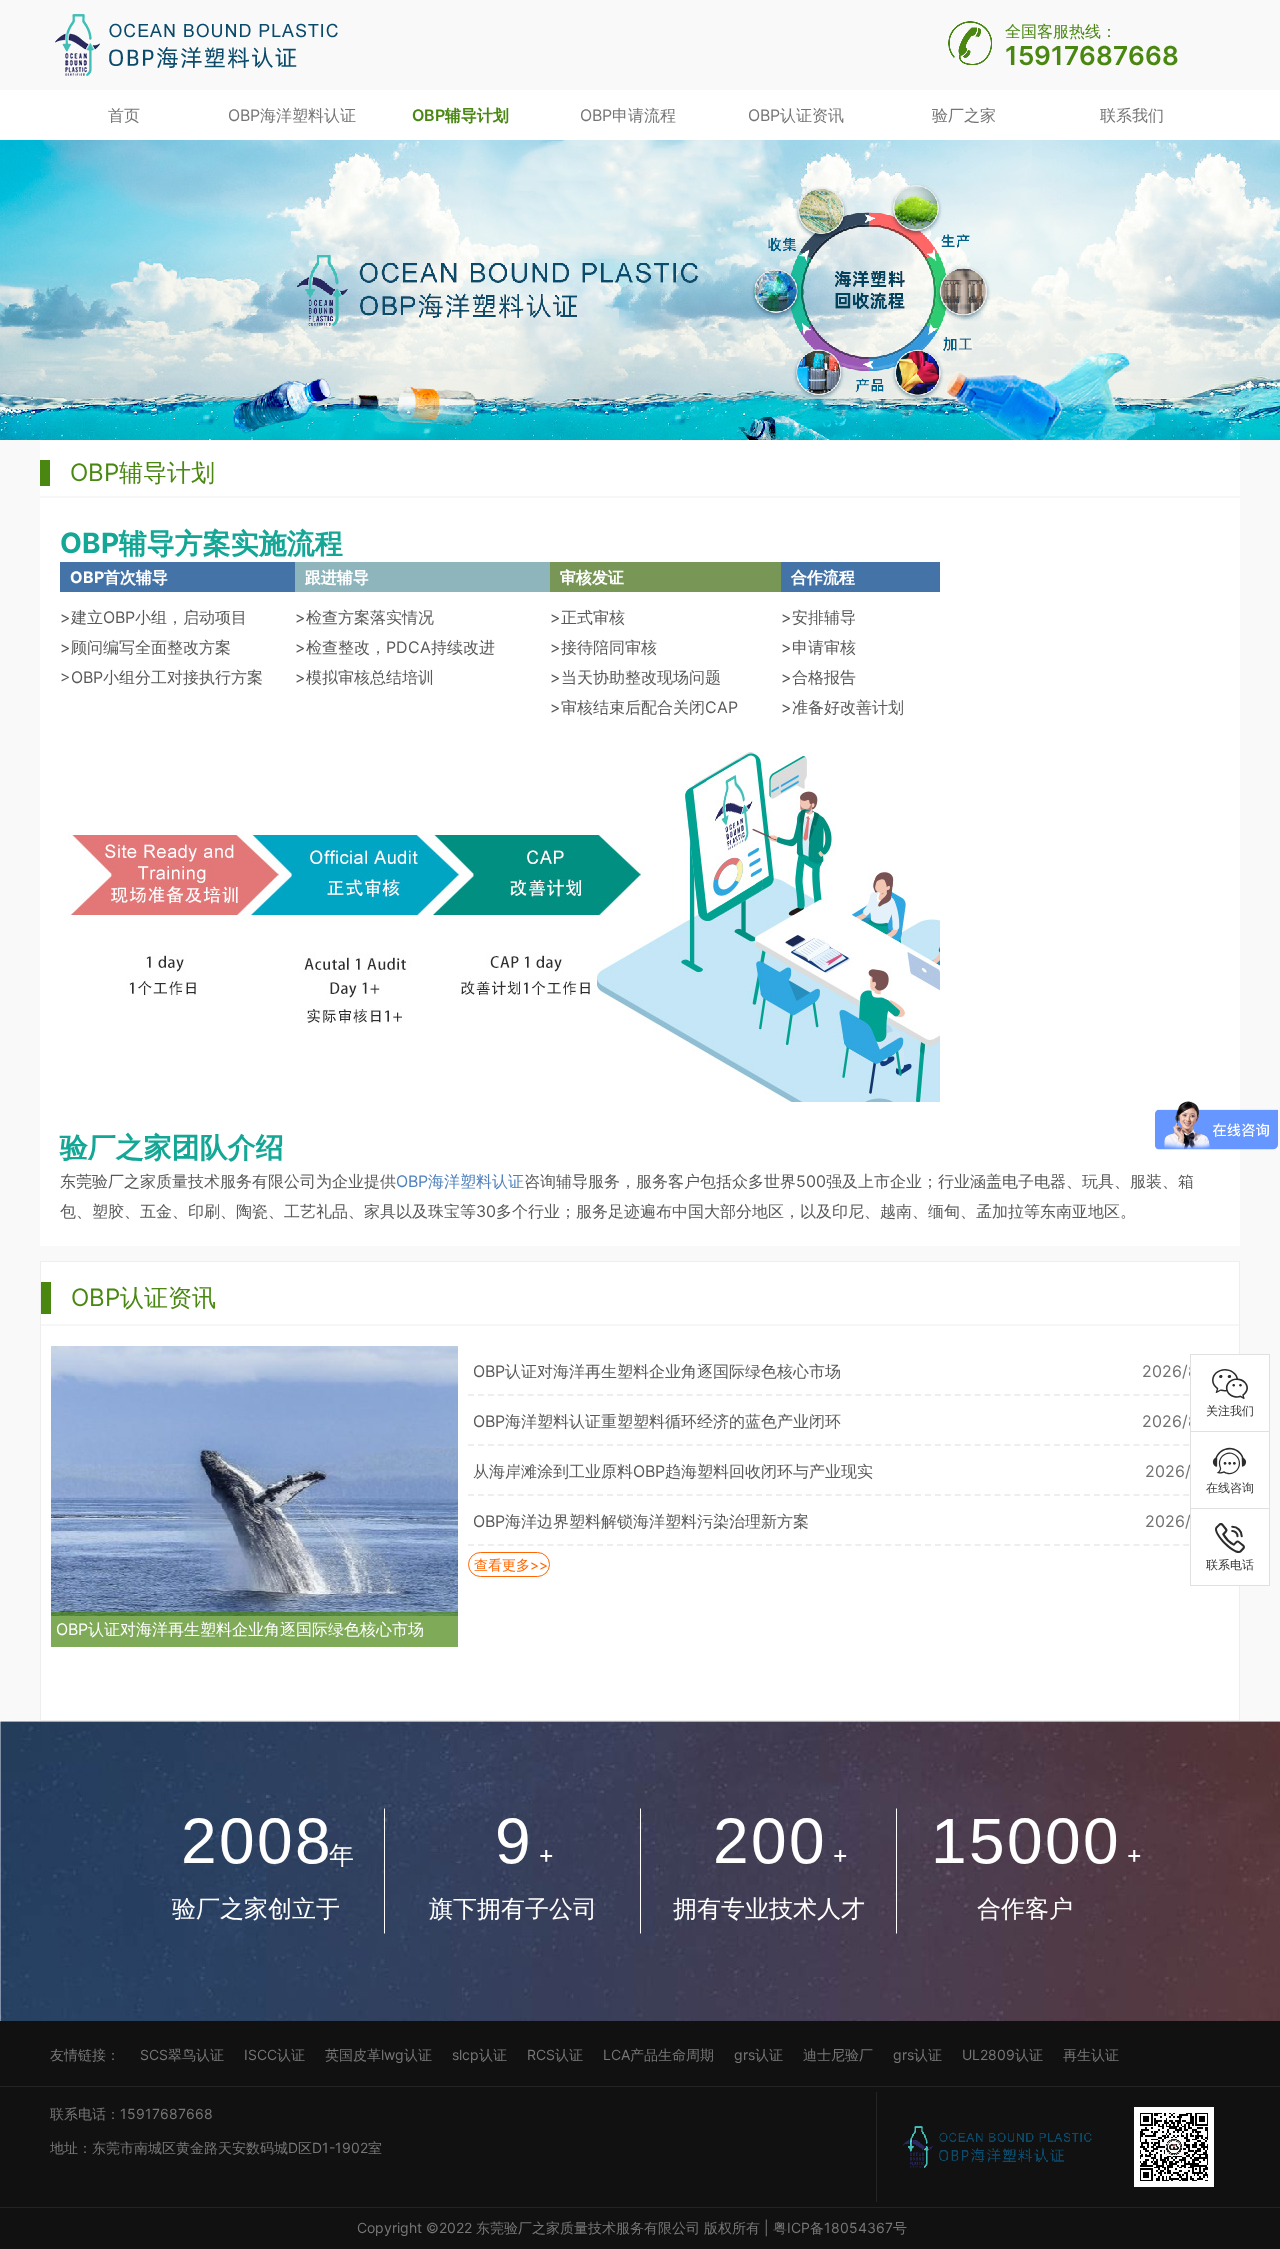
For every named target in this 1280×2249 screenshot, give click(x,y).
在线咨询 (1230, 1487)
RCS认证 (555, 2054)
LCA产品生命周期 (658, 2054)
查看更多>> (509, 1564)
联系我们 (1132, 115)
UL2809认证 (1002, 2054)
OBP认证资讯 (796, 115)
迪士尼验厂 (838, 2054)
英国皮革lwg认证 (378, 2054)
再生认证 (1091, 2054)
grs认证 (758, 2054)
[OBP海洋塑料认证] (196, 43)
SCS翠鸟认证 (182, 2054)
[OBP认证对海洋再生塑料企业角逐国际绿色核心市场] (254, 1479)
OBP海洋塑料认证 (292, 115)
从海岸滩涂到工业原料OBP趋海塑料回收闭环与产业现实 (673, 1471)
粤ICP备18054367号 (842, 2227)
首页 (124, 115)
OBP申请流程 (628, 115)
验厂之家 (964, 115)
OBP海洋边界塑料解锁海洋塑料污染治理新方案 (641, 1521)
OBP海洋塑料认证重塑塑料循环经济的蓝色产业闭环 (657, 1421)
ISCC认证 (274, 2054)
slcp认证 (479, 2054)
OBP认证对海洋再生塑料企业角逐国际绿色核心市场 (240, 1629)
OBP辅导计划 (460, 115)
